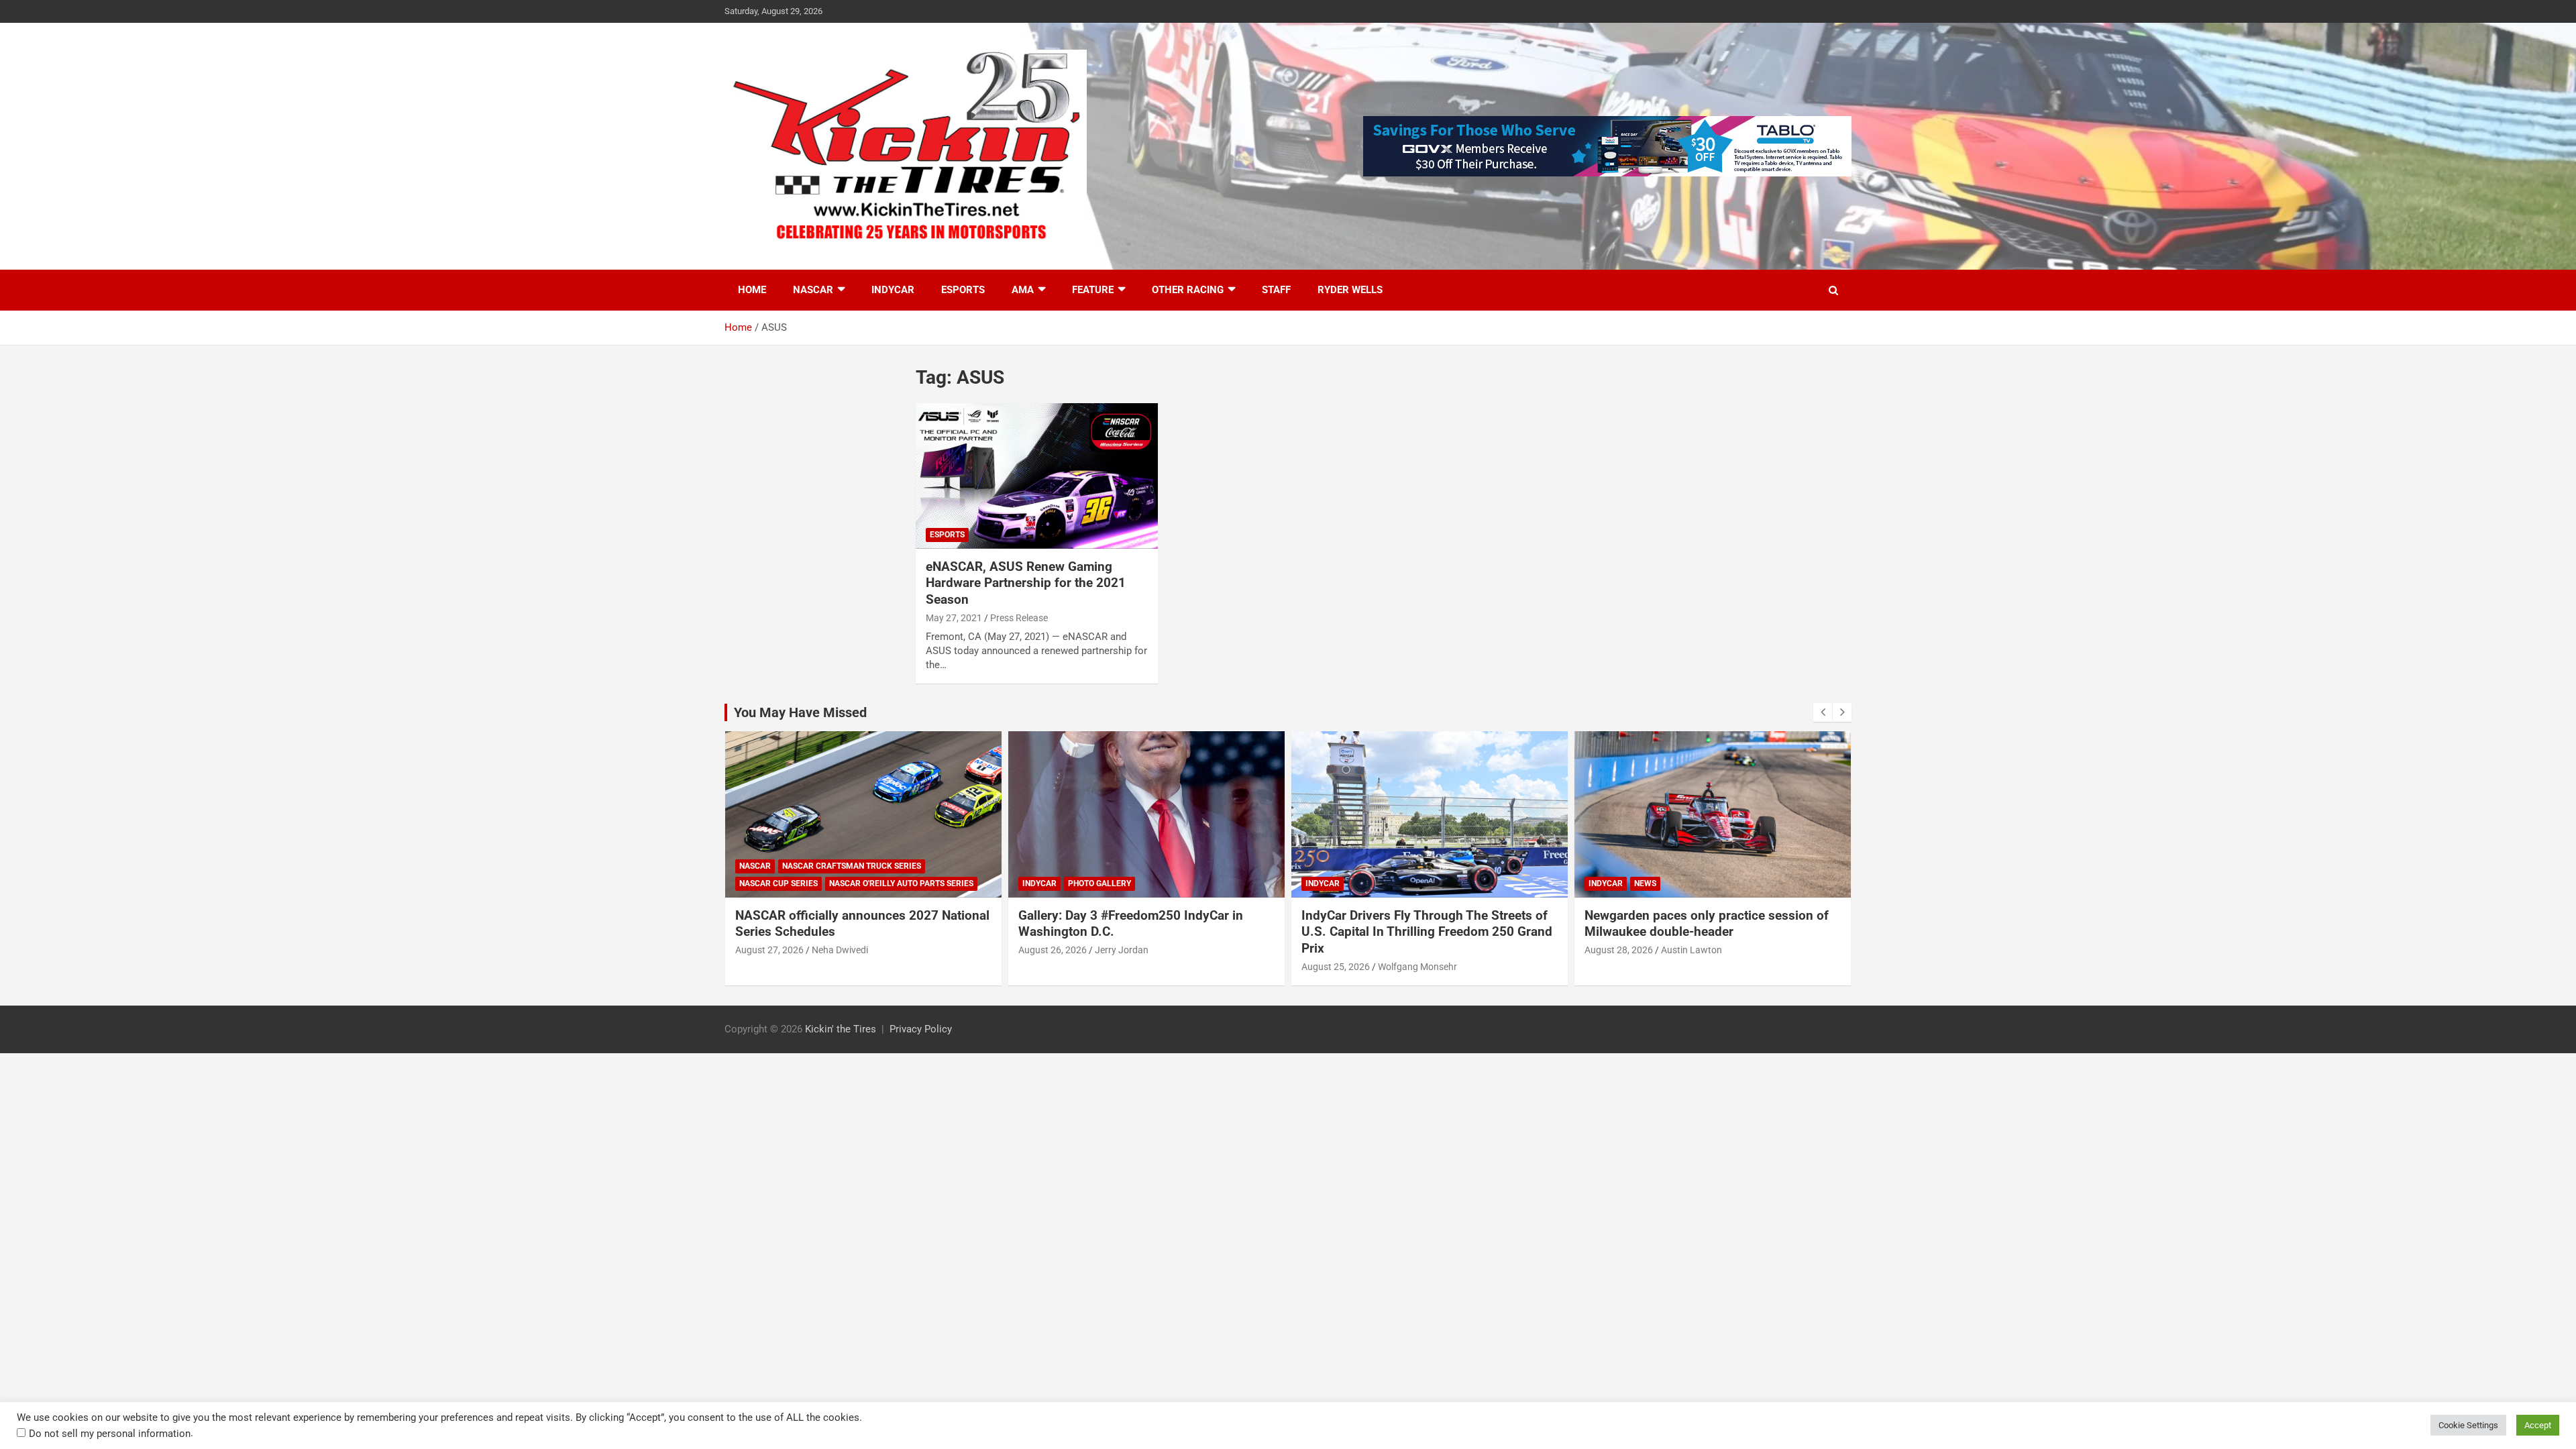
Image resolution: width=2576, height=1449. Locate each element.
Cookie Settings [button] (2468, 1425)
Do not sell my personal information (110, 1434)
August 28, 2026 (1619, 950)
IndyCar (893, 290)
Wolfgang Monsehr (1417, 967)
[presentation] (1823, 712)
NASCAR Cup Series (779, 883)
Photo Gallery (1099, 883)
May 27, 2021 (954, 618)
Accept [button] (2538, 1425)
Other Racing (1188, 290)
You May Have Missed (800, 712)
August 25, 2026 (1336, 967)
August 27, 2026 (769, 950)
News (1645, 883)
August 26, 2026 (1053, 950)
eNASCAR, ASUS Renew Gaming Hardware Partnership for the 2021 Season (1026, 583)
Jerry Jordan (1122, 950)
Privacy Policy (921, 1029)
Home (752, 290)
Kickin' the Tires (841, 1029)
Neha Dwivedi (840, 950)
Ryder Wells (1350, 290)
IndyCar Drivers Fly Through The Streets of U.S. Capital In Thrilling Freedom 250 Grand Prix (1427, 932)
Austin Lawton (1692, 950)
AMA (1023, 290)
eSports (963, 290)
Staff (1276, 290)
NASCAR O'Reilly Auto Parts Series (901, 883)
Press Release (1019, 618)
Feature (1093, 290)
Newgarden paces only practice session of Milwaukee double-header (1707, 924)
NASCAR (813, 290)
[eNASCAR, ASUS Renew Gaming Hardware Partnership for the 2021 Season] (1037, 476)
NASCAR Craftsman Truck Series (852, 866)
